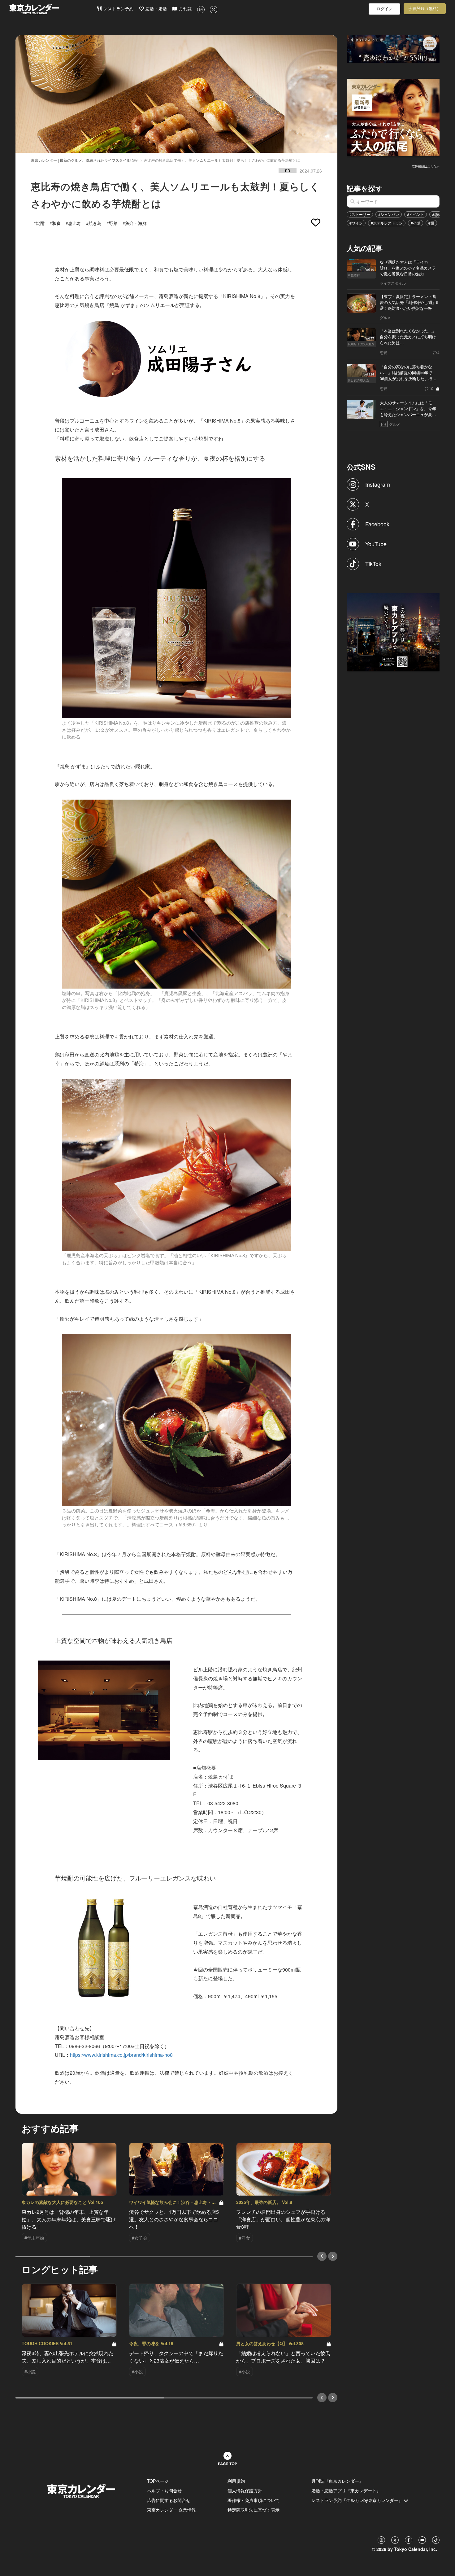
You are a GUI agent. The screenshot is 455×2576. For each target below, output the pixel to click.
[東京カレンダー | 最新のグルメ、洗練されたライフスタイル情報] (53, 9)
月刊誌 (185, 9)
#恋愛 (437, 214)
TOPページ (158, 2481)
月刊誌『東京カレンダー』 (337, 2481)
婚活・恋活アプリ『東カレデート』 (346, 2490)
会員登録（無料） (425, 9)
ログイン (384, 9)
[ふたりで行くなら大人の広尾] (393, 117)
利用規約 (236, 2481)
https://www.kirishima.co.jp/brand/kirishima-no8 (121, 2055)
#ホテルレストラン (387, 223)
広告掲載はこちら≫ (426, 166)
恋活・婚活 (156, 9)
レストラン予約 (118, 9)
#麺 (431, 223)
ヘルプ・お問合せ (164, 2490)
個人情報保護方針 (245, 2490)
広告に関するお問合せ (169, 2500)
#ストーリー (360, 214)
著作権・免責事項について (253, 2500)
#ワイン (356, 223)
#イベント (416, 214)
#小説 (416, 223)
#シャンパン (389, 214)
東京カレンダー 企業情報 (171, 2510)
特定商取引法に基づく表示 (253, 2510)
